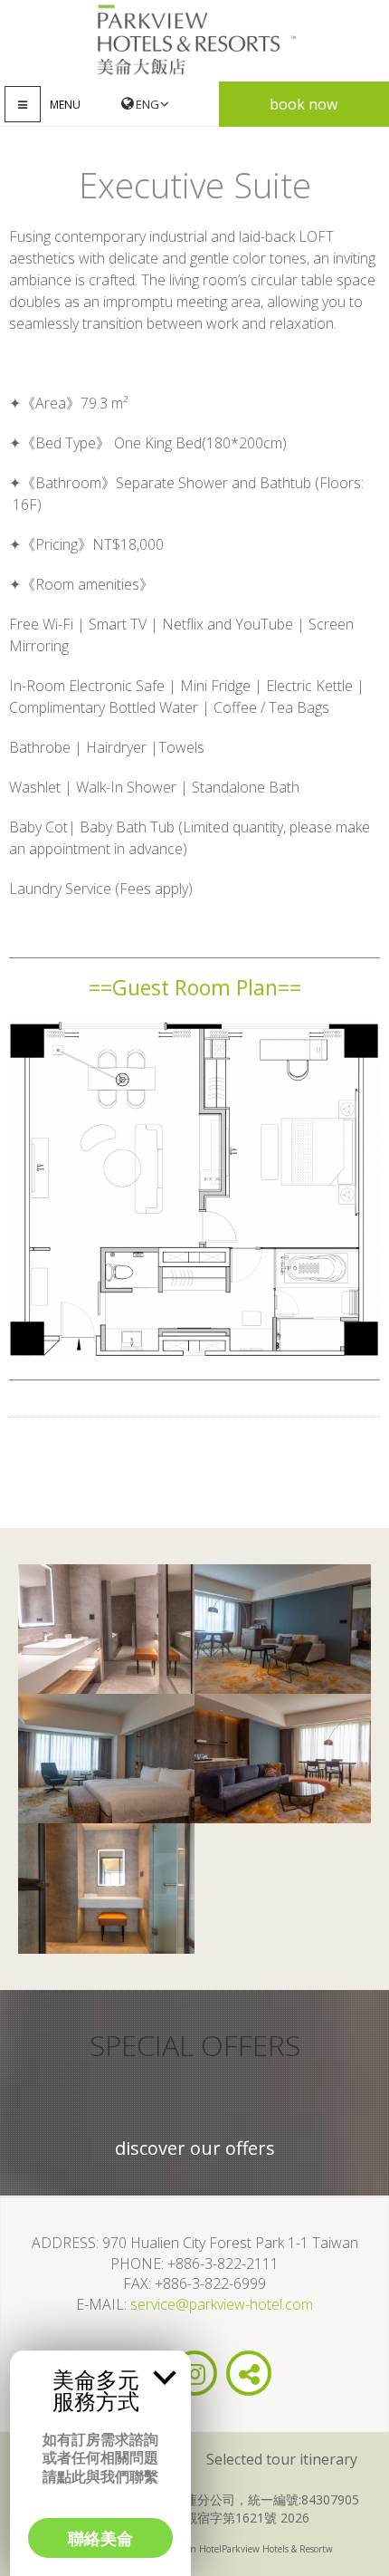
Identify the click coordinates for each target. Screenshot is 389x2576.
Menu (65, 105)
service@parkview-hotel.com (222, 2304)
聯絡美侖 (100, 2538)
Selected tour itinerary (282, 2459)
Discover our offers (195, 2148)
